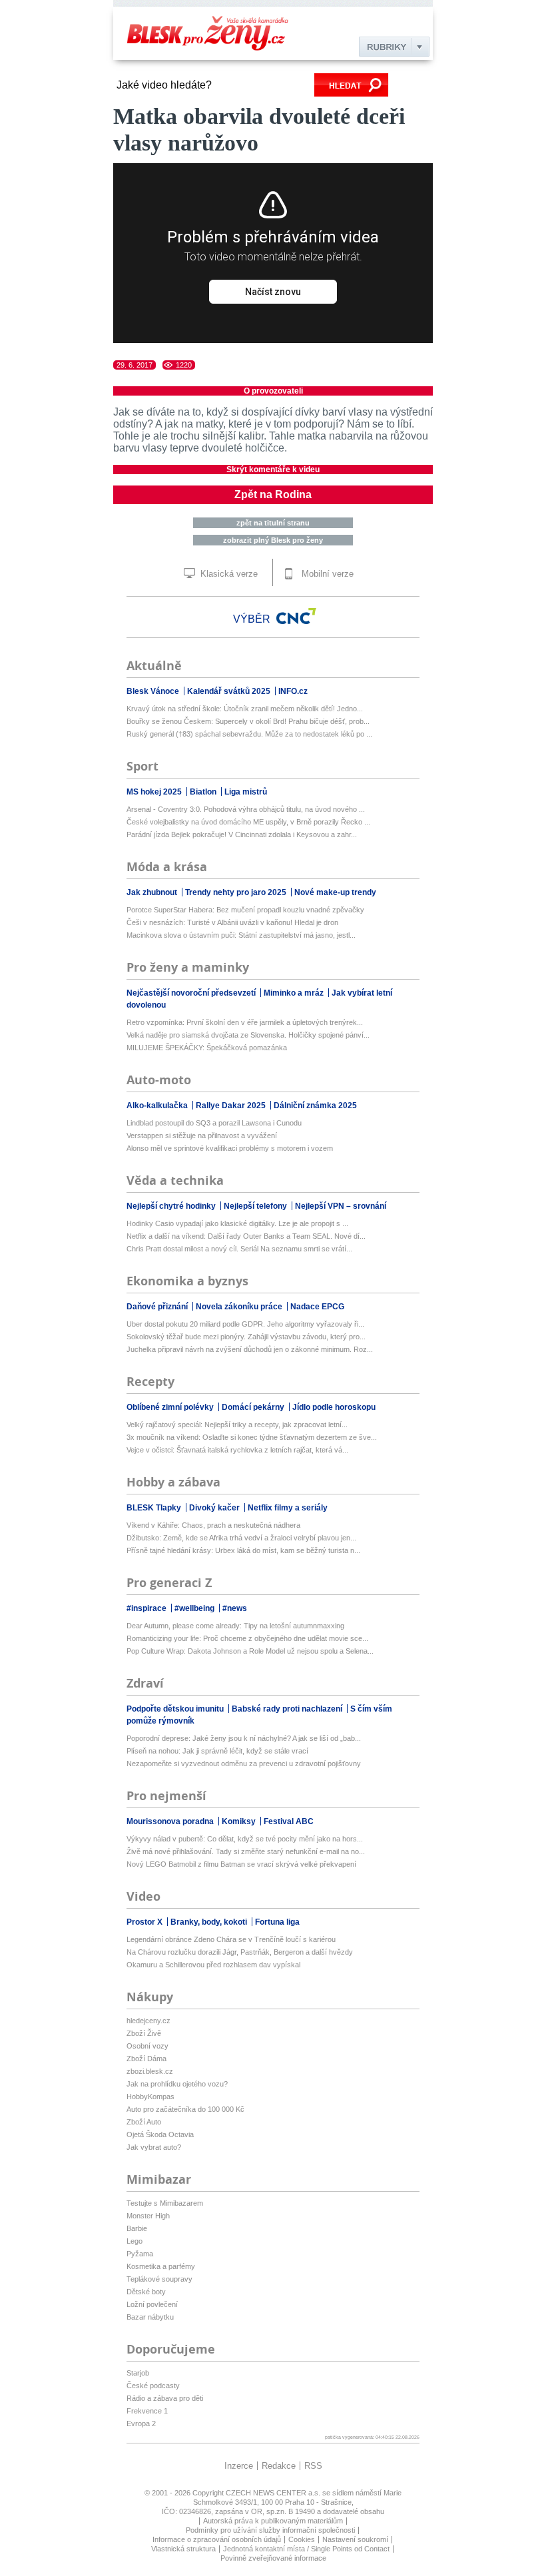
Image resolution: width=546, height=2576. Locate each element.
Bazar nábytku (150, 2317)
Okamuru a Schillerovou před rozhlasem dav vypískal (213, 1965)
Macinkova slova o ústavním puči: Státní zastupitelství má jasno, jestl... (241, 935)
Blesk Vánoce (154, 691)
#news (235, 1608)
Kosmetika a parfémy (161, 2266)
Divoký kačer (215, 1508)
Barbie (137, 2228)
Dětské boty (146, 2292)
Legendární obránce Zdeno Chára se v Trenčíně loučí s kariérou (231, 1939)
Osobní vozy (147, 2046)
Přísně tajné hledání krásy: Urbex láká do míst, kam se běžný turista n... (243, 1550)
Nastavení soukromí (355, 2539)
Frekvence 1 (147, 2411)
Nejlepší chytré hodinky (172, 1206)
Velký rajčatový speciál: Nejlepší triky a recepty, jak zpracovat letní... (237, 1425)
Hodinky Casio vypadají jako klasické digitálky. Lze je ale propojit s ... (237, 1223)
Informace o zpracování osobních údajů (217, 2539)
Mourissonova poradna (171, 1821)
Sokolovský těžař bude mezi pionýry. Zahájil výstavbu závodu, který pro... (246, 1337)
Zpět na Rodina (273, 494)
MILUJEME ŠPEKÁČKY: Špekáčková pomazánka (207, 1048)
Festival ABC (289, 1821)
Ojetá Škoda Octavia (160, 2134)
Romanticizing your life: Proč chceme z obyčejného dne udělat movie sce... (247, 1638)
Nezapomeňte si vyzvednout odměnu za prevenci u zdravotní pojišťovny (244, 1764)
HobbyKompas (150, 2096)
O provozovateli (273, 391)
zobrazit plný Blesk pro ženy (273, 540)
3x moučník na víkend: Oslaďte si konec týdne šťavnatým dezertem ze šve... (252, 1437)
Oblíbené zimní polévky (171, 1407)
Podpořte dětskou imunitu (176, 1709)
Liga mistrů (246, 792)
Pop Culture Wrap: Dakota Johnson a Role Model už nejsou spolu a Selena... (250, 1651)
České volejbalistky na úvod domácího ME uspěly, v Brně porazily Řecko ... (248, 822)
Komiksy (240, 1821)
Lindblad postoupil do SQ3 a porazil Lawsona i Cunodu (214, 1123)
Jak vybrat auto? (154, 2147)
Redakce (279, 2466)
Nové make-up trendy (335, 892)
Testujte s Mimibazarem (165, 2203)
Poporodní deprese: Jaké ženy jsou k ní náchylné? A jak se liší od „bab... (244, 1738)
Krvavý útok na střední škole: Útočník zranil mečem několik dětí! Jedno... (245, 709)
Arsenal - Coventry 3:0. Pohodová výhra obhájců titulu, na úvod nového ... (246, 809)
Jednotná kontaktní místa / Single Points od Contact (306, 2549)
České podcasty (153, 2386)
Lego (135, 2241)
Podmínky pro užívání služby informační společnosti (270, 2530)
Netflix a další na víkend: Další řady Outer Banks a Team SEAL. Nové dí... (246, 1236)
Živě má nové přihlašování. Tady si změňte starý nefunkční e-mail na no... (246, 1851)
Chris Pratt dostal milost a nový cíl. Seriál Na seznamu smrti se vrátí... (239, 1249)
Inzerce (239, 2466)
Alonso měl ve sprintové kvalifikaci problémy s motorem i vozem (230, 1148)
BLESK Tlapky (155, 1508)
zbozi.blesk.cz (150, 2071)
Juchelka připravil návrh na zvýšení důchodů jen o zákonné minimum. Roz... (250, 1349)
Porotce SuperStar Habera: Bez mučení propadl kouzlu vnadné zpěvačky (245, 910)
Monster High (148, 2216)
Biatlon (204, 792)
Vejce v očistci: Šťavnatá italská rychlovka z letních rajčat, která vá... (237, 1450)
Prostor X (145, 1922)
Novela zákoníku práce (240, 1307)
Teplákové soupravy (159, 2279)
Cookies (302, 2539)
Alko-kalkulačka (158, 1106)
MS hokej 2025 (155, 792)
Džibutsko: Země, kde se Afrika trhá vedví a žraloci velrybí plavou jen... (241, 1538)
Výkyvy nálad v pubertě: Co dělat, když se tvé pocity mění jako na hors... (245, 1839)
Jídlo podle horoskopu (334, 1407)
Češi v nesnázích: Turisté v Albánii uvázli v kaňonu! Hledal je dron (232, 922)
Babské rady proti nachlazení (288, 1709)
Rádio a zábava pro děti (165, 2398)
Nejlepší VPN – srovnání (341, 1206)
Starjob (138, 2373)
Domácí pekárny (254, 1407)
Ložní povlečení (152, 2304)
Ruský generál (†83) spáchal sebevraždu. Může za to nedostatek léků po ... (249, 734)
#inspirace (147, 1608)
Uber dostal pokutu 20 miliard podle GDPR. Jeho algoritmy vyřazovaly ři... (245, 1324)
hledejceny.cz (148, 2021)
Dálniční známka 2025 (315, 1106)
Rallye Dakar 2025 (232, 1106)
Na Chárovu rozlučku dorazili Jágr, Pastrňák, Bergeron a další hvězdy (240, 1952)
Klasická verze (228, 574)
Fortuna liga (277, 1922)
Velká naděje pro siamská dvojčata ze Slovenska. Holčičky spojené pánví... (248, 1035)
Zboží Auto (144, 2122)
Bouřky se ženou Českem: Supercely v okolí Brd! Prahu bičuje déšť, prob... (248, 721)
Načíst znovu (273, 292)
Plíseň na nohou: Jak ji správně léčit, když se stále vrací (217, 1751)
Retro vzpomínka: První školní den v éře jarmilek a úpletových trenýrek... (245, 1022)
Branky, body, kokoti (210, 1922)
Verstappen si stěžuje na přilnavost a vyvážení (202, 1135)
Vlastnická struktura (183, 2549)
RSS (313, 2466)
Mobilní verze (326, 574)
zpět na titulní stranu (273, 523)
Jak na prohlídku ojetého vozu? (177, 2084)
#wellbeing (195, 1608)
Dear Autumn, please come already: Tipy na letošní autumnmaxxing (235, 1626)
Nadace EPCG (317, 1307)
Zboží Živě (144, 2033)
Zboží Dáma (146, 2059)
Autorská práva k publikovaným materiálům (273, 2521)
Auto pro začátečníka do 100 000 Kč (185, 2109)
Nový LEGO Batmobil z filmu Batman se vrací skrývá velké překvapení (241, 1864)
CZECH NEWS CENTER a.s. (274, 2493)
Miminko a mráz (295, 993)
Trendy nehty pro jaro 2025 (237, 892)
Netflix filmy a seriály (288, 1508)
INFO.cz (293, 691)
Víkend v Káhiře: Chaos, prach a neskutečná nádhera (213, 1525)
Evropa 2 (141, 2423)
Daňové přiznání (158, 1307)
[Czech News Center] (296, 616)
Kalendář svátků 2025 (230, 691)
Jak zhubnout (153, 892)
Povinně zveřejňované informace (273, 2558)
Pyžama (140, 2254)
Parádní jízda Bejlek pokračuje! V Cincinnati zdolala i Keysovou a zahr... (242, 834)
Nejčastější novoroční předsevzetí (192, 993)
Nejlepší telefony (256, 1206)
